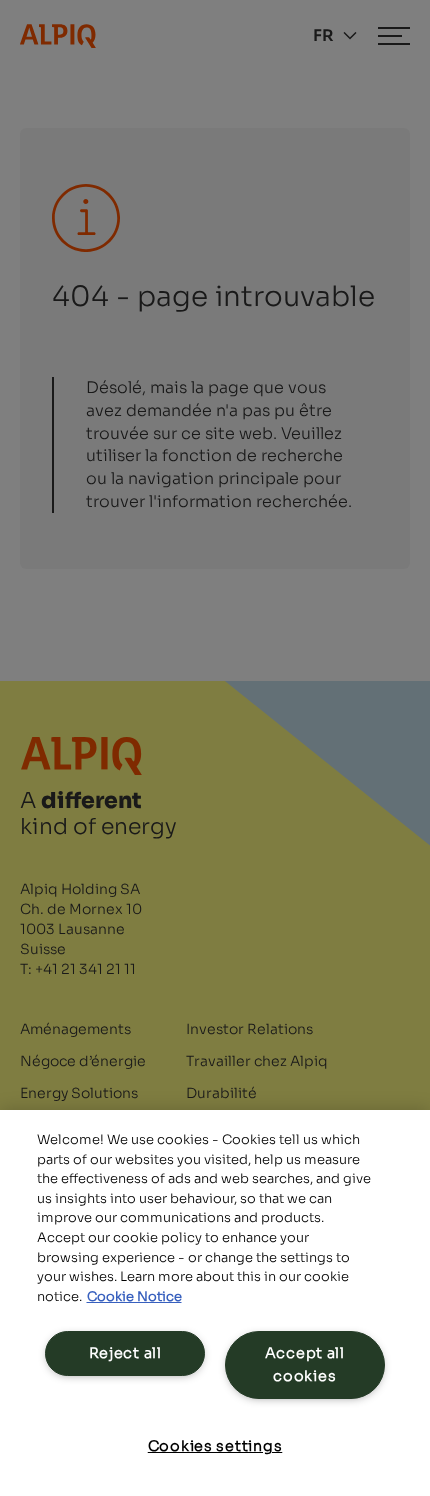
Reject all (125, 1353)
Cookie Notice (134, 1296)
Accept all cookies (305, 1364)
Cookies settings (215, 1446)
